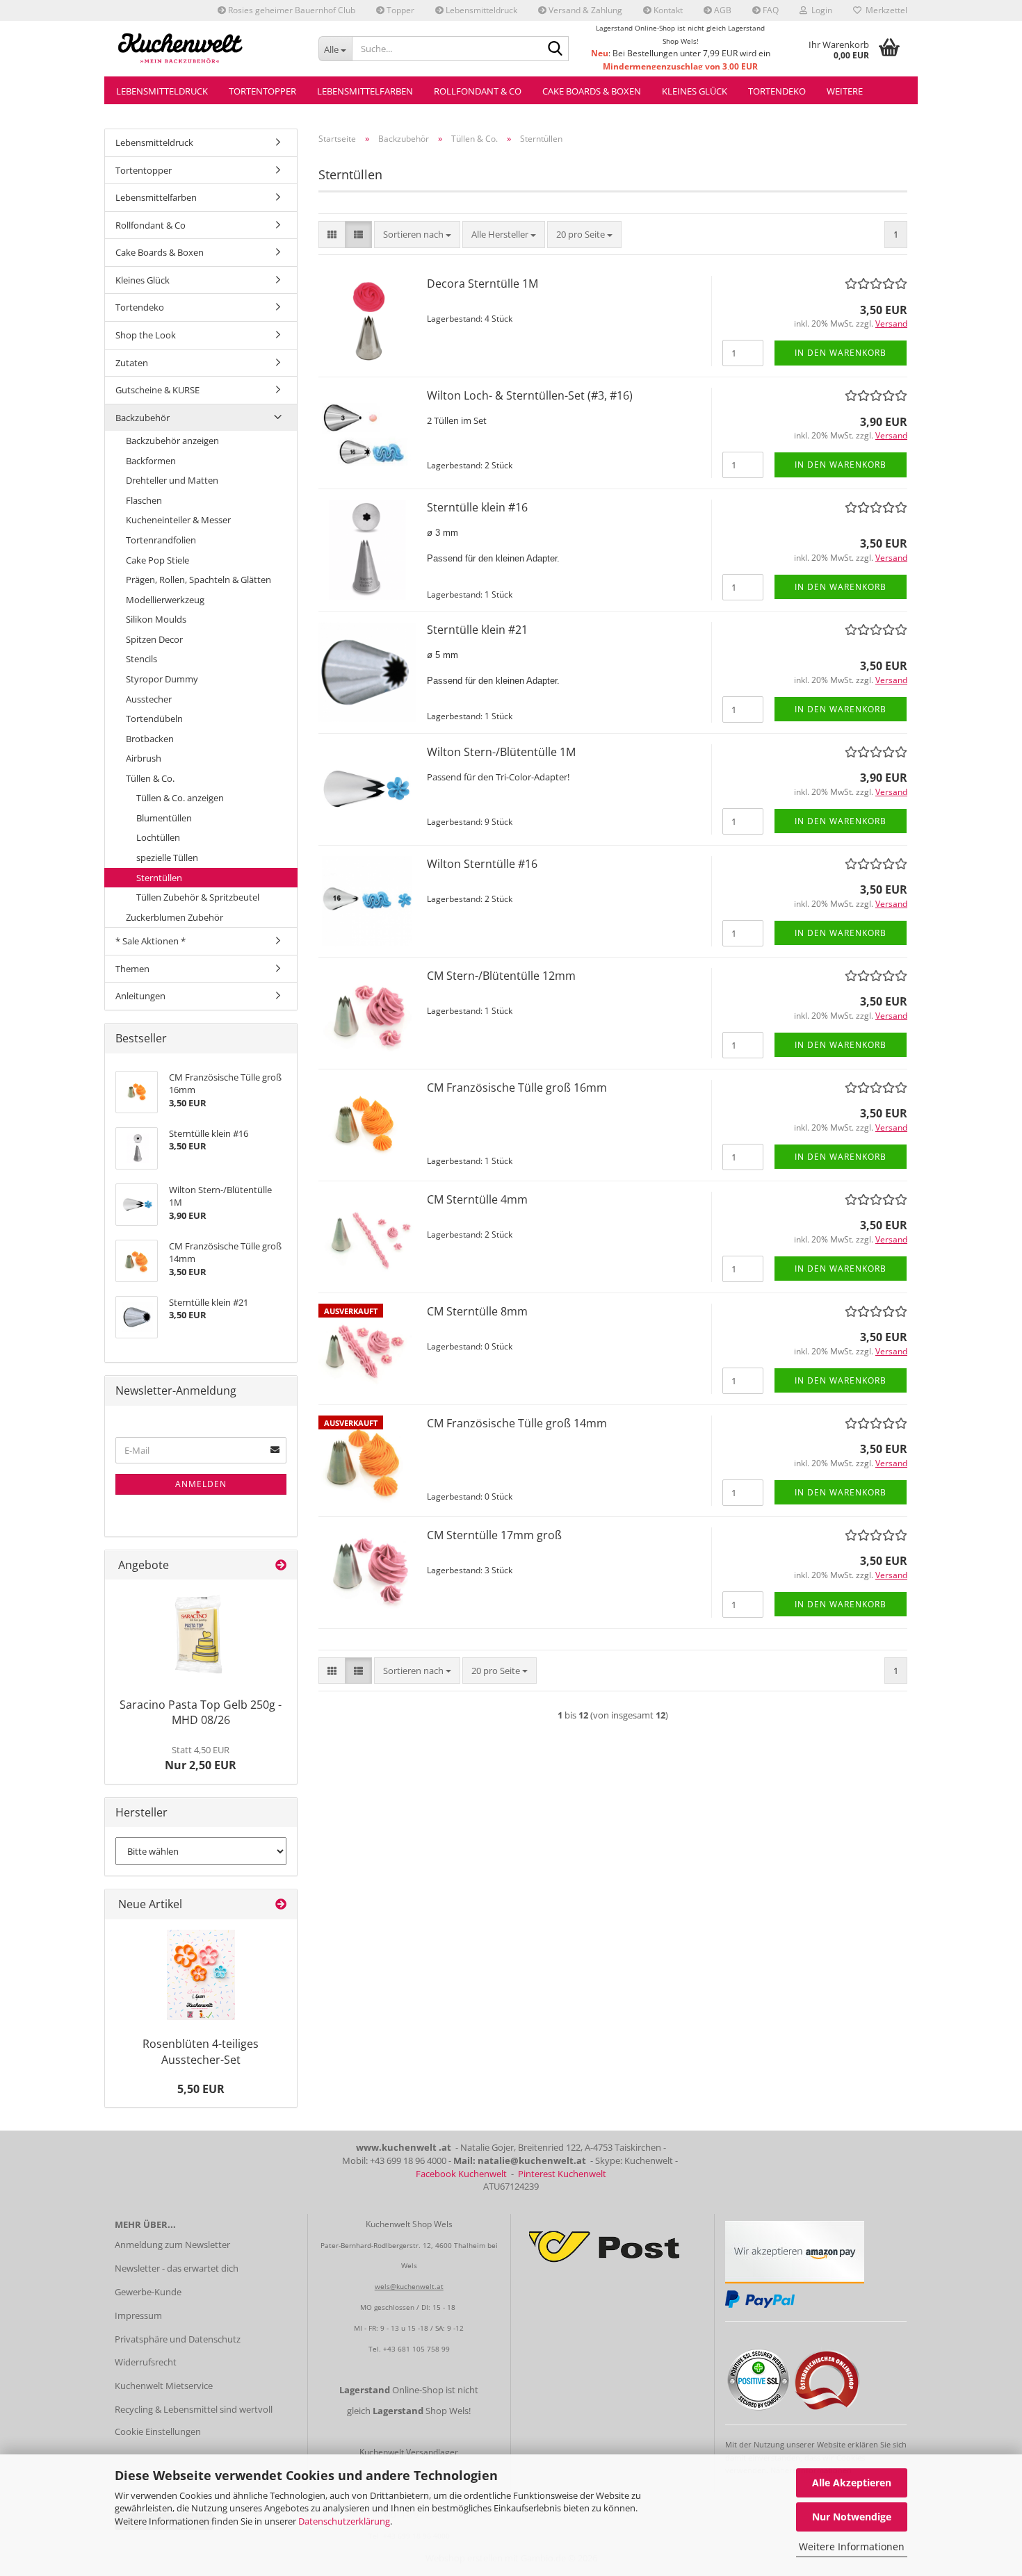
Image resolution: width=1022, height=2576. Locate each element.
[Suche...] (555, 49)
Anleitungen (140, 996)
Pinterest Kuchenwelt (562, 2174)
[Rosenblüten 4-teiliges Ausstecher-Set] (201, 1975)
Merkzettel (884, 10)
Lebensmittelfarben (365, 91)
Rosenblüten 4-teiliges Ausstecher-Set (201, 2052)
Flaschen (144, 500)
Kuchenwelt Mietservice (164, 2386)
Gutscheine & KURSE (157, 390)
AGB (722, 10)
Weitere (845, 91)
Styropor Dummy (162, 679)
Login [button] (820, 10)
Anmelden (201, 1484)
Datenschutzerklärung (344, 2521)
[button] (332, 235)
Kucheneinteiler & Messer (178, 520)
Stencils (141, 659)
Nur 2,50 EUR (201, 1758)
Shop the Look (146, 335)
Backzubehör (143, 418)
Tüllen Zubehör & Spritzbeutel (198, 897)
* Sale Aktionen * (151, 941)
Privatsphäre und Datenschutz (178, 2339)
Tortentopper (262, 91)
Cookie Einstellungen (158, 2431)
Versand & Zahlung (584, 10)
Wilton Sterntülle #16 (482, 864)
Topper (399, 10)
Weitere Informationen (852, 2546)
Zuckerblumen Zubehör (175, 917)
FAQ (770, 10)
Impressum (138, 2315)
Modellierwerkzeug (165, 600)
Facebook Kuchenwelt (461, 2174)
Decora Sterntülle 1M (482, 284)
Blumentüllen (164, 818)
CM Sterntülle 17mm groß (494, 1535)
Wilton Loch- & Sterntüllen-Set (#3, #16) (530, 395)
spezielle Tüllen (167, 858)
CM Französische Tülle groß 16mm (517, 1088)
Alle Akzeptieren (852, 2483)
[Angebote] (281, 1565)
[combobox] (417, 235)
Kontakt (667, 10)
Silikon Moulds (156, 619)
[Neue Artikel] (281, 1904)
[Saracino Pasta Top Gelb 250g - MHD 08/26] (201, 1635)
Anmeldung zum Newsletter (172, 2245)
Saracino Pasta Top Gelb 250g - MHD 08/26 (201, 1713)
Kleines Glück (695, 91)
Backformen (151, 461)
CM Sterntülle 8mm (477, 1311)
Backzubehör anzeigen (172, 441)
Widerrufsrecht (146, 2362)
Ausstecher (149, 699)
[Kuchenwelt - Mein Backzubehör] (206, 49)
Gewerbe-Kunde (148, 2292)
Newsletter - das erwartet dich (177, 2268)
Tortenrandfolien (161, 540)
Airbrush (144, 758)
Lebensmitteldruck (480, 10)
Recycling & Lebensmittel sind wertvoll (194, 2409)
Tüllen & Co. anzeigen (180, 798)
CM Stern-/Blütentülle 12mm (501, 976)
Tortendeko (777, 91)
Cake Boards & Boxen (592, 91)
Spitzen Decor (154, 639)
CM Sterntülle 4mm (477, 1199)
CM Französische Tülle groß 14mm (517, 1423)
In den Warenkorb (841, 353)
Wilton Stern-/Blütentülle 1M (501, 752)
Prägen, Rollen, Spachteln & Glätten (198, 580)
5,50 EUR (201, 2089)
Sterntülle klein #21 (477, 630)
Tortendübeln (154, 719)
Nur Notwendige (852, 2517)
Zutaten (132, 363)
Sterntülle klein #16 (477, 507)
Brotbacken (150, 739)
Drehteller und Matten (172, 480)
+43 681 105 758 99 (416, 2349)
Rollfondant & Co (478, 91)
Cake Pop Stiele (157, 560)
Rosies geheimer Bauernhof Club (291, 10)
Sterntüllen (159, 878)
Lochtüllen (158, 837)
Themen (132, 969)
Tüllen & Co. (150, 778)
